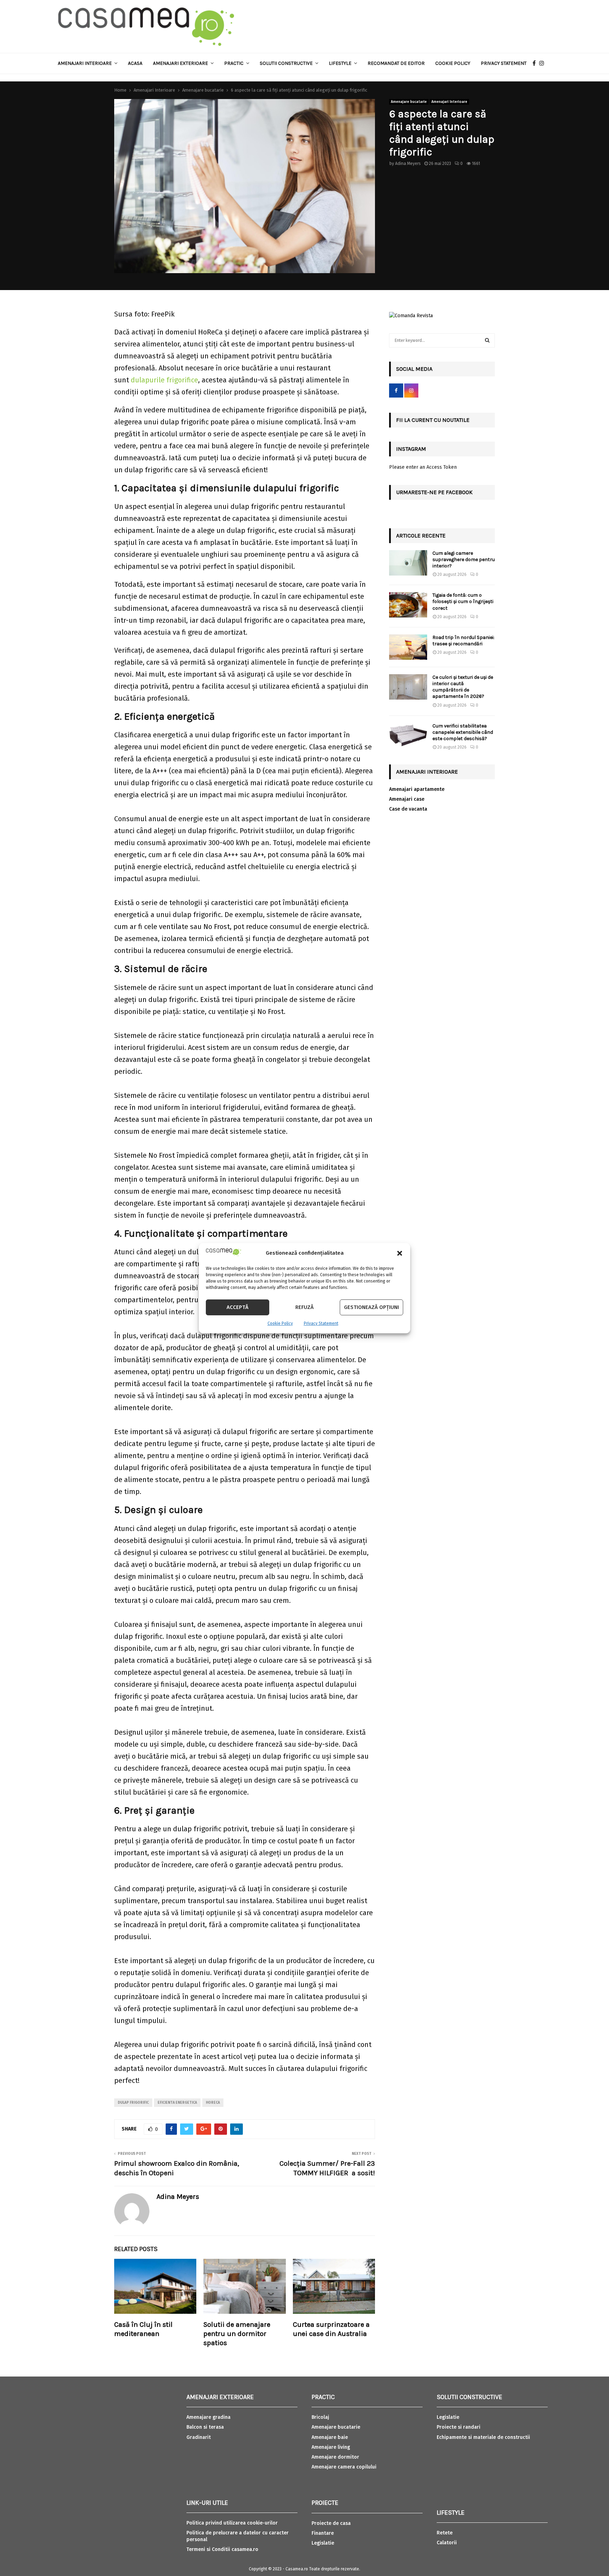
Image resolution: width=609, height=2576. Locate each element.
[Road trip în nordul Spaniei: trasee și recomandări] (408, 647)
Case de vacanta (408, 809)
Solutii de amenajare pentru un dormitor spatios (237, 2334)
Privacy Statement (321, 1323)
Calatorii (447, 2543)
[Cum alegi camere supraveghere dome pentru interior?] (408, 563)
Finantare (323, 2533)
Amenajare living (331, 2447)
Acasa (135, 63)
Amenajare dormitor (335, 2457)
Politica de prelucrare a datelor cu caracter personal (238, 2536)
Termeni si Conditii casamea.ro (222, 2549)
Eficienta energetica (177, 2103)
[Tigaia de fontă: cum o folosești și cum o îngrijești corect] (408, 605)
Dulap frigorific (133, 2103)
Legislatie (323, 2543)
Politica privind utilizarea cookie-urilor (232, 2523)
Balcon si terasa (205, 2427)
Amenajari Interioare (85, 63)
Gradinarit (199, 2437)
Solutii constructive (286, 63)
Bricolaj (320, 2417)
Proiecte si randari (459, 2427)
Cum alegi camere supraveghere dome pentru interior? (464, 560)
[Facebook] (536, 63)
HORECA (213, 2103)
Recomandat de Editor (396, 63)
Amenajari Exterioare (180, 63)
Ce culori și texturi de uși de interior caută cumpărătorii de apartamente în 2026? (463, 687)
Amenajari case (407, 799)
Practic (234, 63)
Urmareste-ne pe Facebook (434, 492)
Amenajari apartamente (417, 789)
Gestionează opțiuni (371, 1307)
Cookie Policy (280, 1323)
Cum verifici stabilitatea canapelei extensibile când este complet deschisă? (463, 732)
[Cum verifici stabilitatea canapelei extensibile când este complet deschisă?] (408, 736)
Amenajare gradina (208, 2417)
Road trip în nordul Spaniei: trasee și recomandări (463, 641)
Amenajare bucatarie (409, 102)
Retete (445, 2533)
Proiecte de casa (331, 2523)
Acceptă (238, 1307)
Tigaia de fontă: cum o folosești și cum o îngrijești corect (463, 601)
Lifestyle (340, 63)
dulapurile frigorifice (164, 380)
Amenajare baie (330, 2437)
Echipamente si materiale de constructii (483, 2437)
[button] (400, 1253)
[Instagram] (543, 63)
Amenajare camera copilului (344, 2467)
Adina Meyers (408, 164)
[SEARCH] (487, 340)
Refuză (304, 1307)
